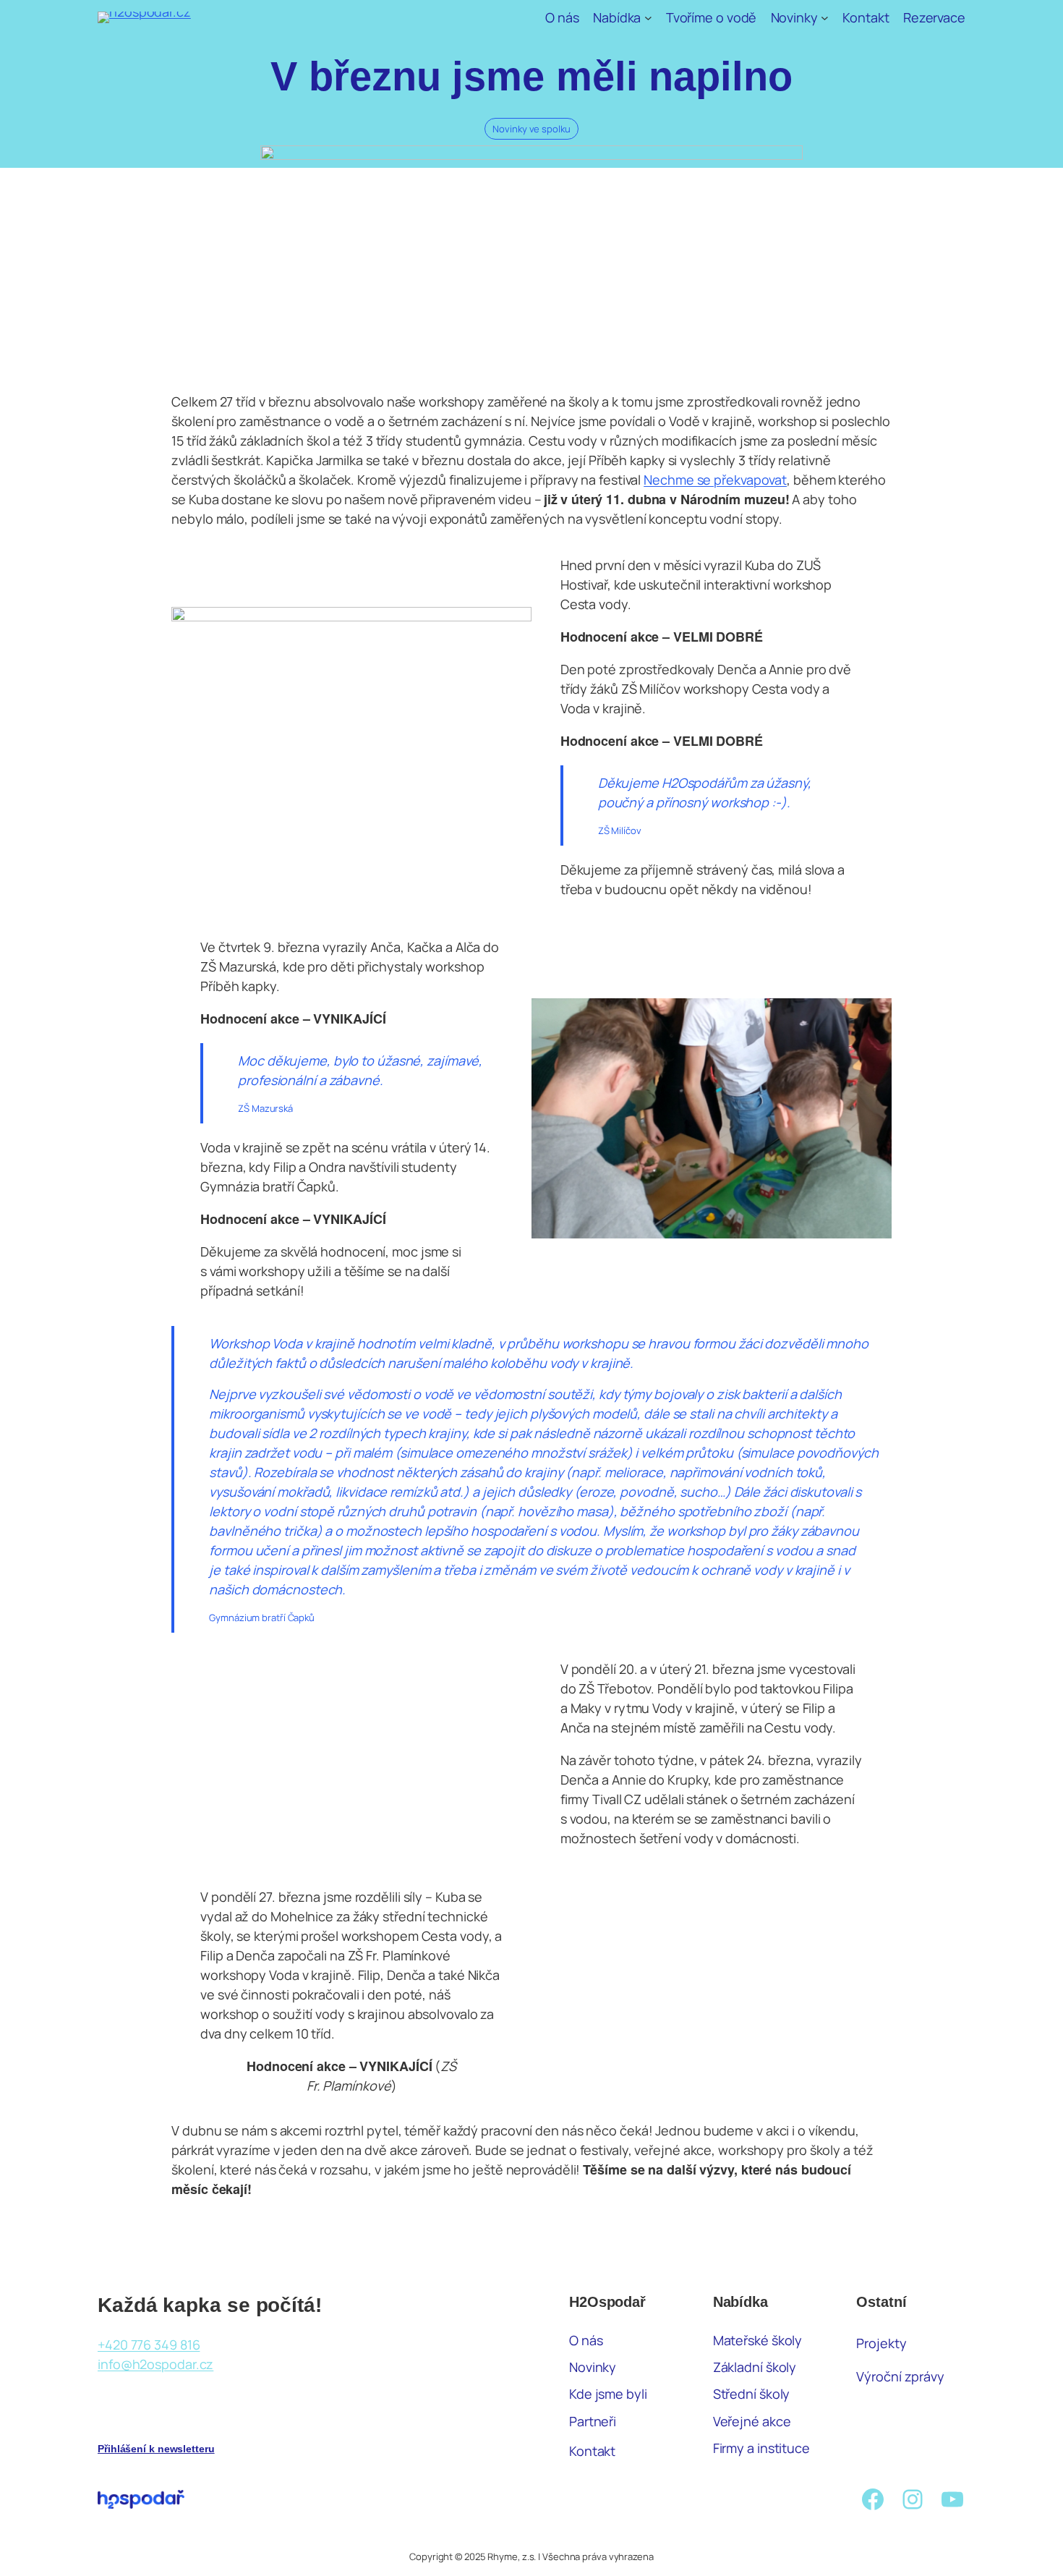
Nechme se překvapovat (715, 480)
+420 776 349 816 (149, 2345)
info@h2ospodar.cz (155, 2364)
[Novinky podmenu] (825, 18)
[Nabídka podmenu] (648, 18)
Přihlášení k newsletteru (156, 2449)
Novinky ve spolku (531, 129)
